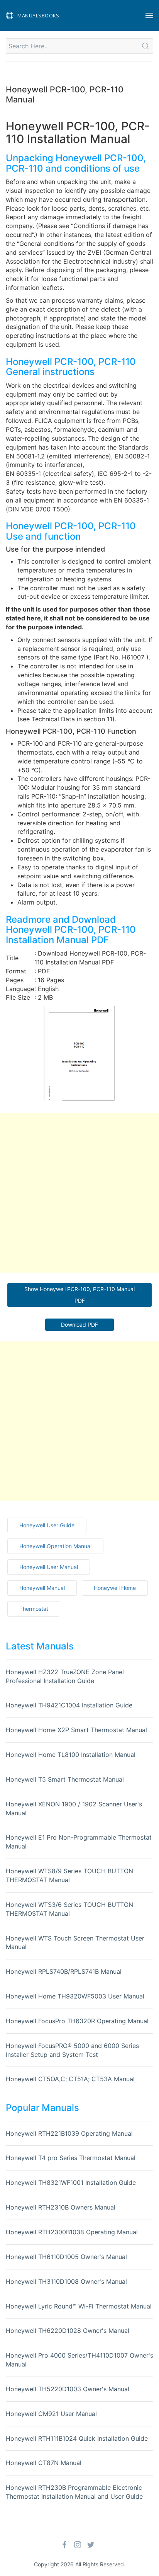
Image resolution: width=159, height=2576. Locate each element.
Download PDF (79, 1325)
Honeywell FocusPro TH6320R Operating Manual (77, 2021)
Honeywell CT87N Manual (44, 2463)
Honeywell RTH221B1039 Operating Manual (69, 2133)
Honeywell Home (115, 1588)
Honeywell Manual (42, 1588)
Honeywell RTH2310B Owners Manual (61, 2207)
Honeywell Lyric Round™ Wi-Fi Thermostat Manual (79, 2306)
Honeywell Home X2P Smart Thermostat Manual (76, 1730)
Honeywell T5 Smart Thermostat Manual (65, 1779)
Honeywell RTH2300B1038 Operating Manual (72, 2232)
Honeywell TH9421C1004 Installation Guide (69, 1705)
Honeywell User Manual (49, 1567)
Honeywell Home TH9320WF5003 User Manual (75, 1996)
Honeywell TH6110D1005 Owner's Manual (66, 2257)
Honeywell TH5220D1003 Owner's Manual (68, 2389)
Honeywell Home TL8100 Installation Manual (71, 1755)
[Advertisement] (79, 1193)
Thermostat (34, 1609)
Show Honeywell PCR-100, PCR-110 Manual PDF (79, 1295)
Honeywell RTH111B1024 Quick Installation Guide (77, 2438)
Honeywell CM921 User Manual (51, 2414)
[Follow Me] (64, 2545)
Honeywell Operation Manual (55, 1546)
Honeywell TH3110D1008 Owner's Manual (66, 2281)
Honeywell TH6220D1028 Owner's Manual (68, 2331)
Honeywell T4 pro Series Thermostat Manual (71, 2158)
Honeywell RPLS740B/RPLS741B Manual (64, 1971)
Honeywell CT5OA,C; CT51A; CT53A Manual (70, 2079)
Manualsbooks (38, 15)
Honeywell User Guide (47, 1525)
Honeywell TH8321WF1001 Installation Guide (71, 2182)
